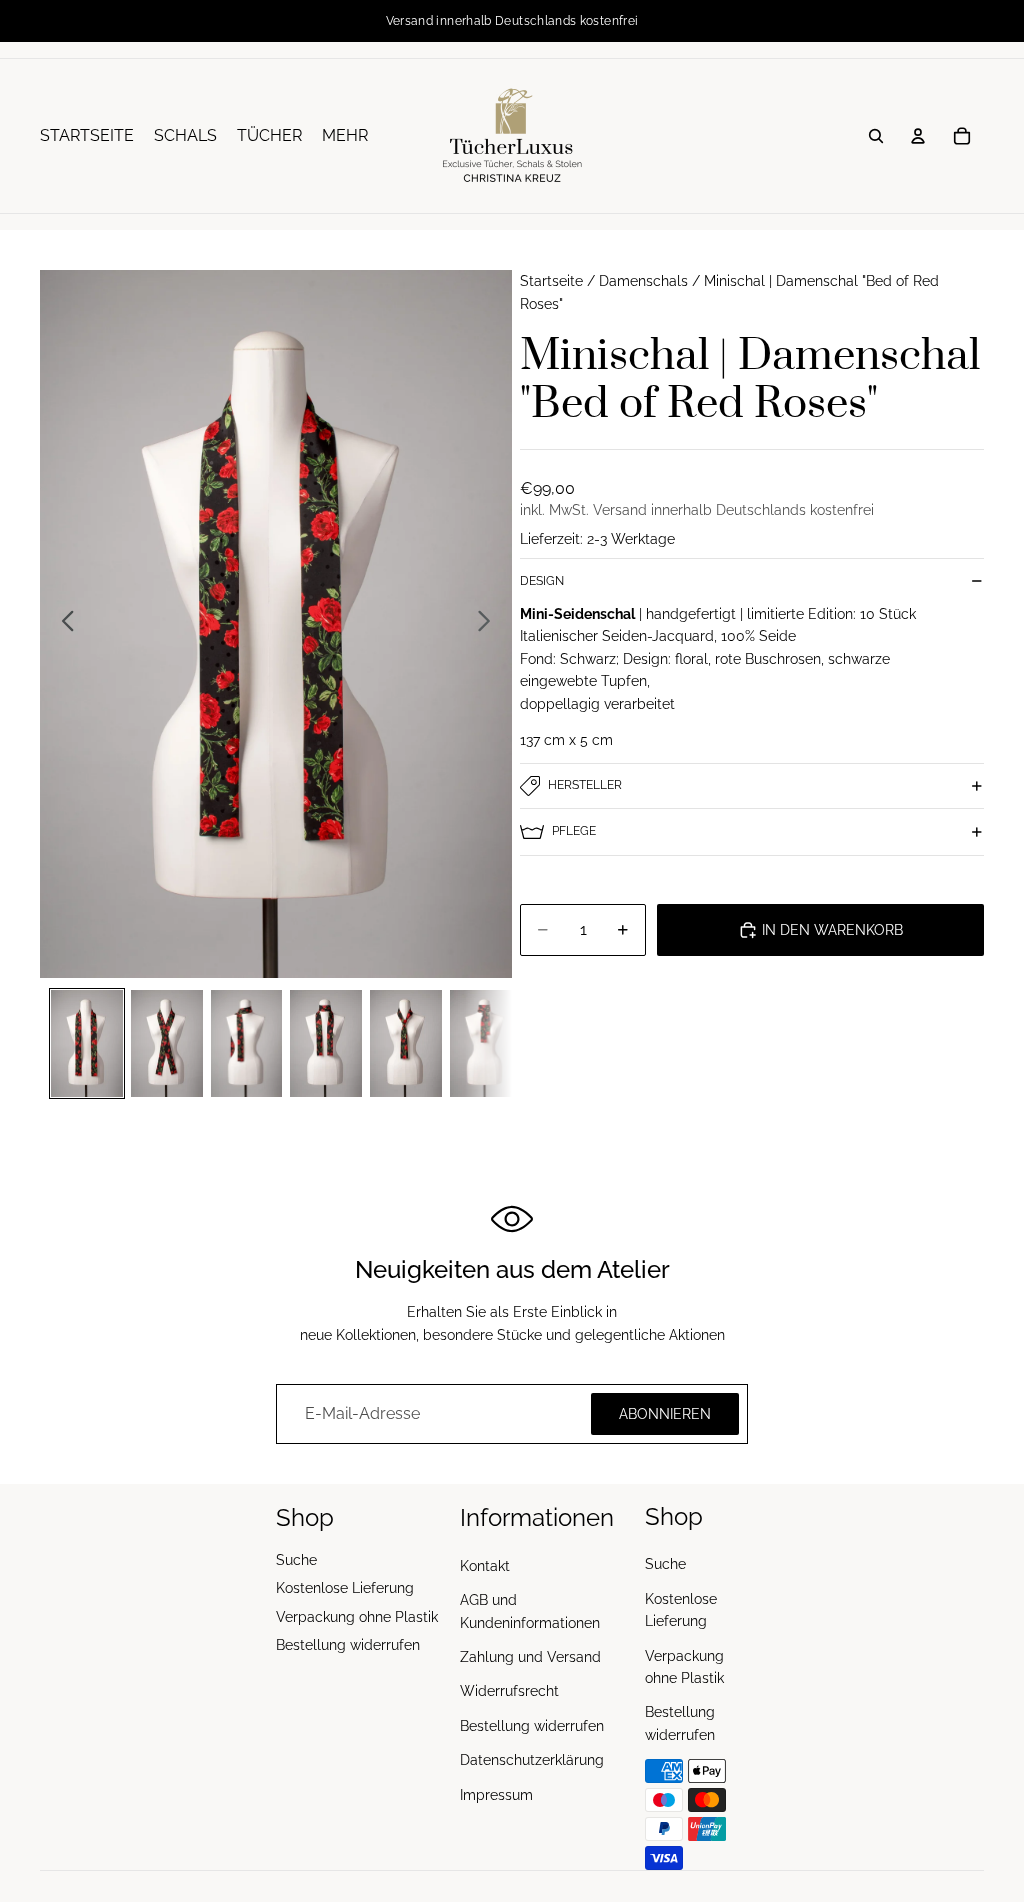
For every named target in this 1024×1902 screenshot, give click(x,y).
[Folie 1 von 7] (87, 1044)
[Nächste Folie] (489, 624)
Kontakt (485, 1566)
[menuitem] (345, 136)
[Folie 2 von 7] (167, 1044)
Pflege (574, 831)
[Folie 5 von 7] (406, 1044)
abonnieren (665, 1414)
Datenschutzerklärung (532, 1760)
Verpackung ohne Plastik (357, 1616)
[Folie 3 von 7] (247, 1044)
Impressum (496, 1794)
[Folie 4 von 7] (326, 1044)
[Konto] (918, 136)
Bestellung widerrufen (348, 1645)
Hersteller (585, 785)
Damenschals (643, 281)
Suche (296, 1560)
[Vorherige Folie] (62, 624)
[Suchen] (876, 136)
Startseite (551, 281)
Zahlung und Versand (530, 1657)
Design (542, 581)
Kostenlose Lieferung (345, 1588)
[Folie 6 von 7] (486, 1044)
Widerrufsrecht (509, 1691)
